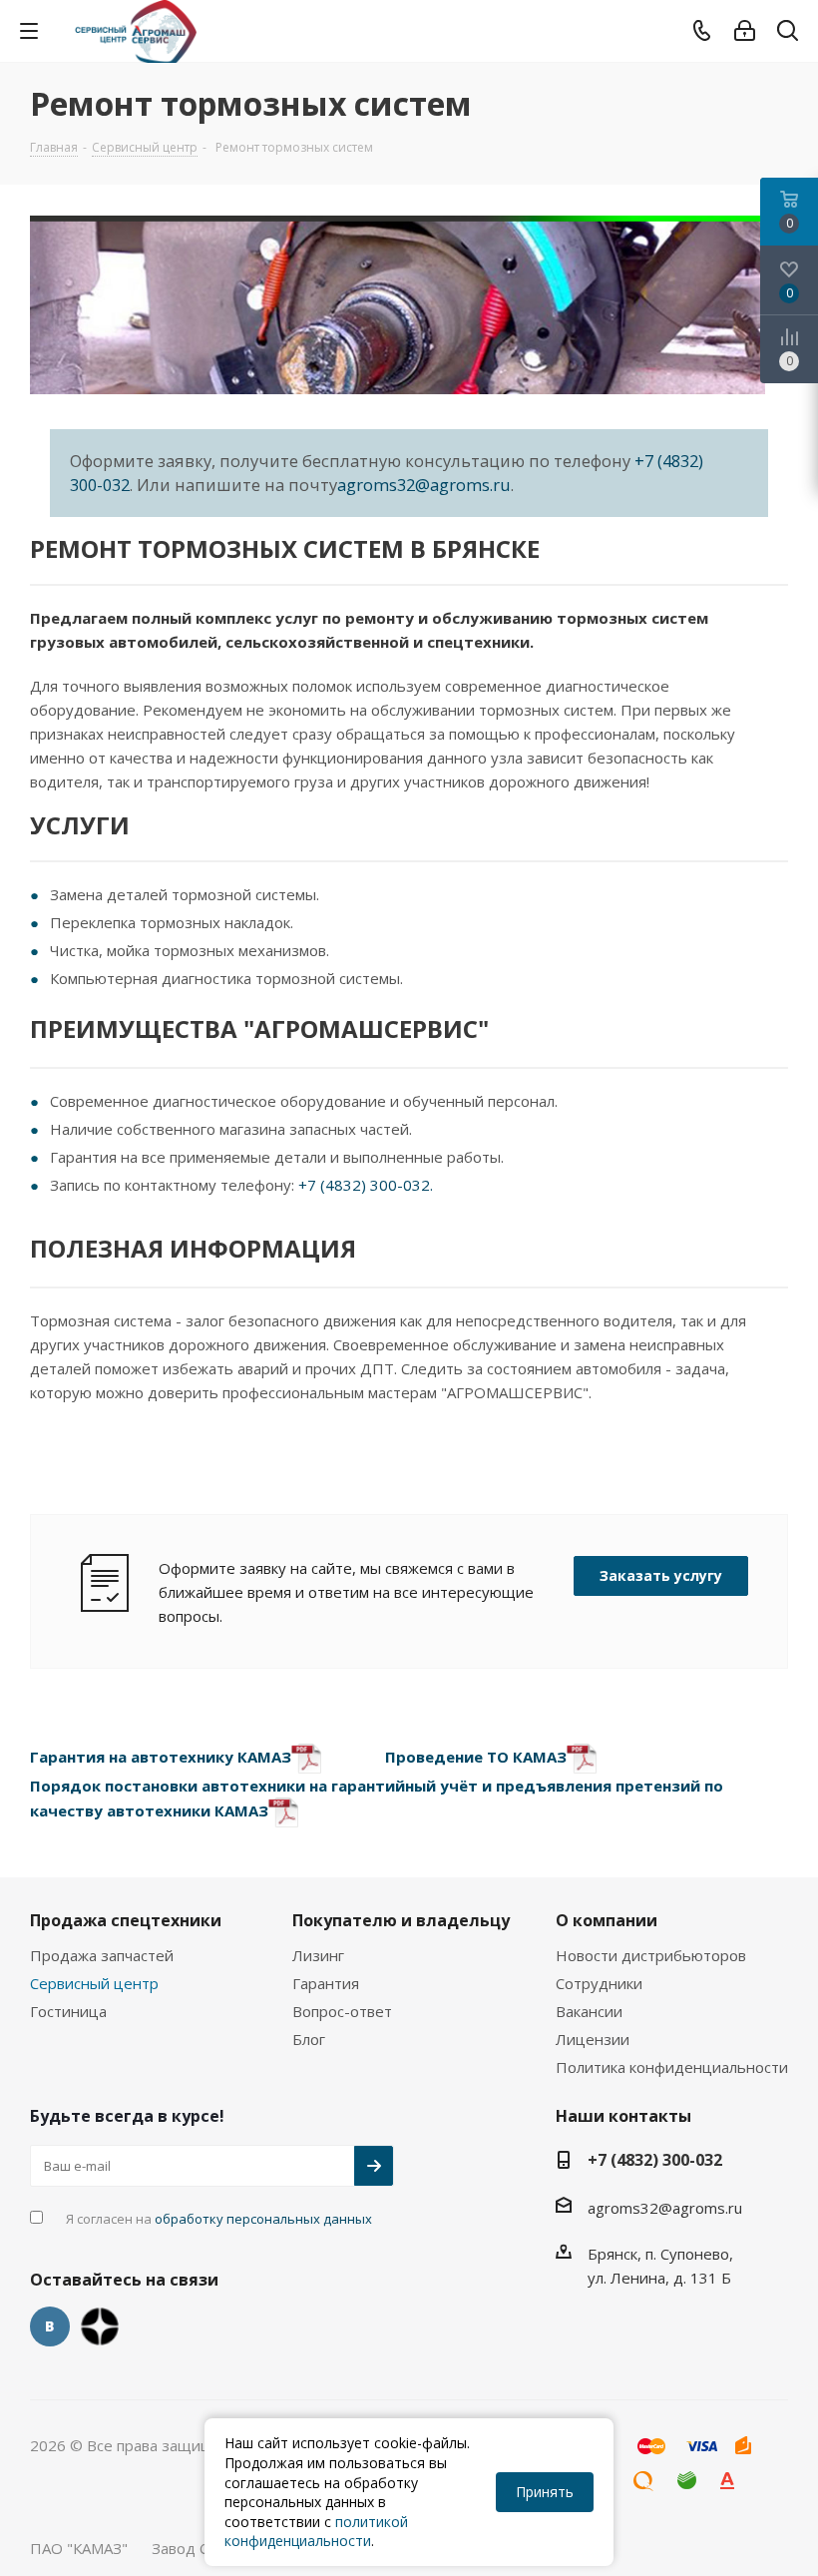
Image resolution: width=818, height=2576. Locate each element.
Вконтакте (50, 2326)
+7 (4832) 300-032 (655, 2160)
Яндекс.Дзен (100, 2326)
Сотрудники (599, 1983)
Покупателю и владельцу (401, 1920)
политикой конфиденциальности (316, 2532)
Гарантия (326, 1983)
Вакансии (589, 2011)
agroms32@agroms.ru (424, 485)
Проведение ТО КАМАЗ (476, 1757)
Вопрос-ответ (342, 2011)
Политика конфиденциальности (672, 2067)
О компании (607, 1920)
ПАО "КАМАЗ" (79, 2548)
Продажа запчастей (102, 1955)
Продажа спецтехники (126, 1920)
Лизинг (318, 1955)
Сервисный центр (94, 1983)
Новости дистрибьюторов (651, 1955)
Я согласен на (219, 2219)
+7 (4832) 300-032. (366, 1185)
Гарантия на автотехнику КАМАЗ (161, 1757)
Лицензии (593, 2039)
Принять (545, 2492)
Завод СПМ (193, 2548)
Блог (309, 2039)
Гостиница (68, 2011)
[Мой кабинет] (745, 31)
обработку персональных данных (263, 2219)
